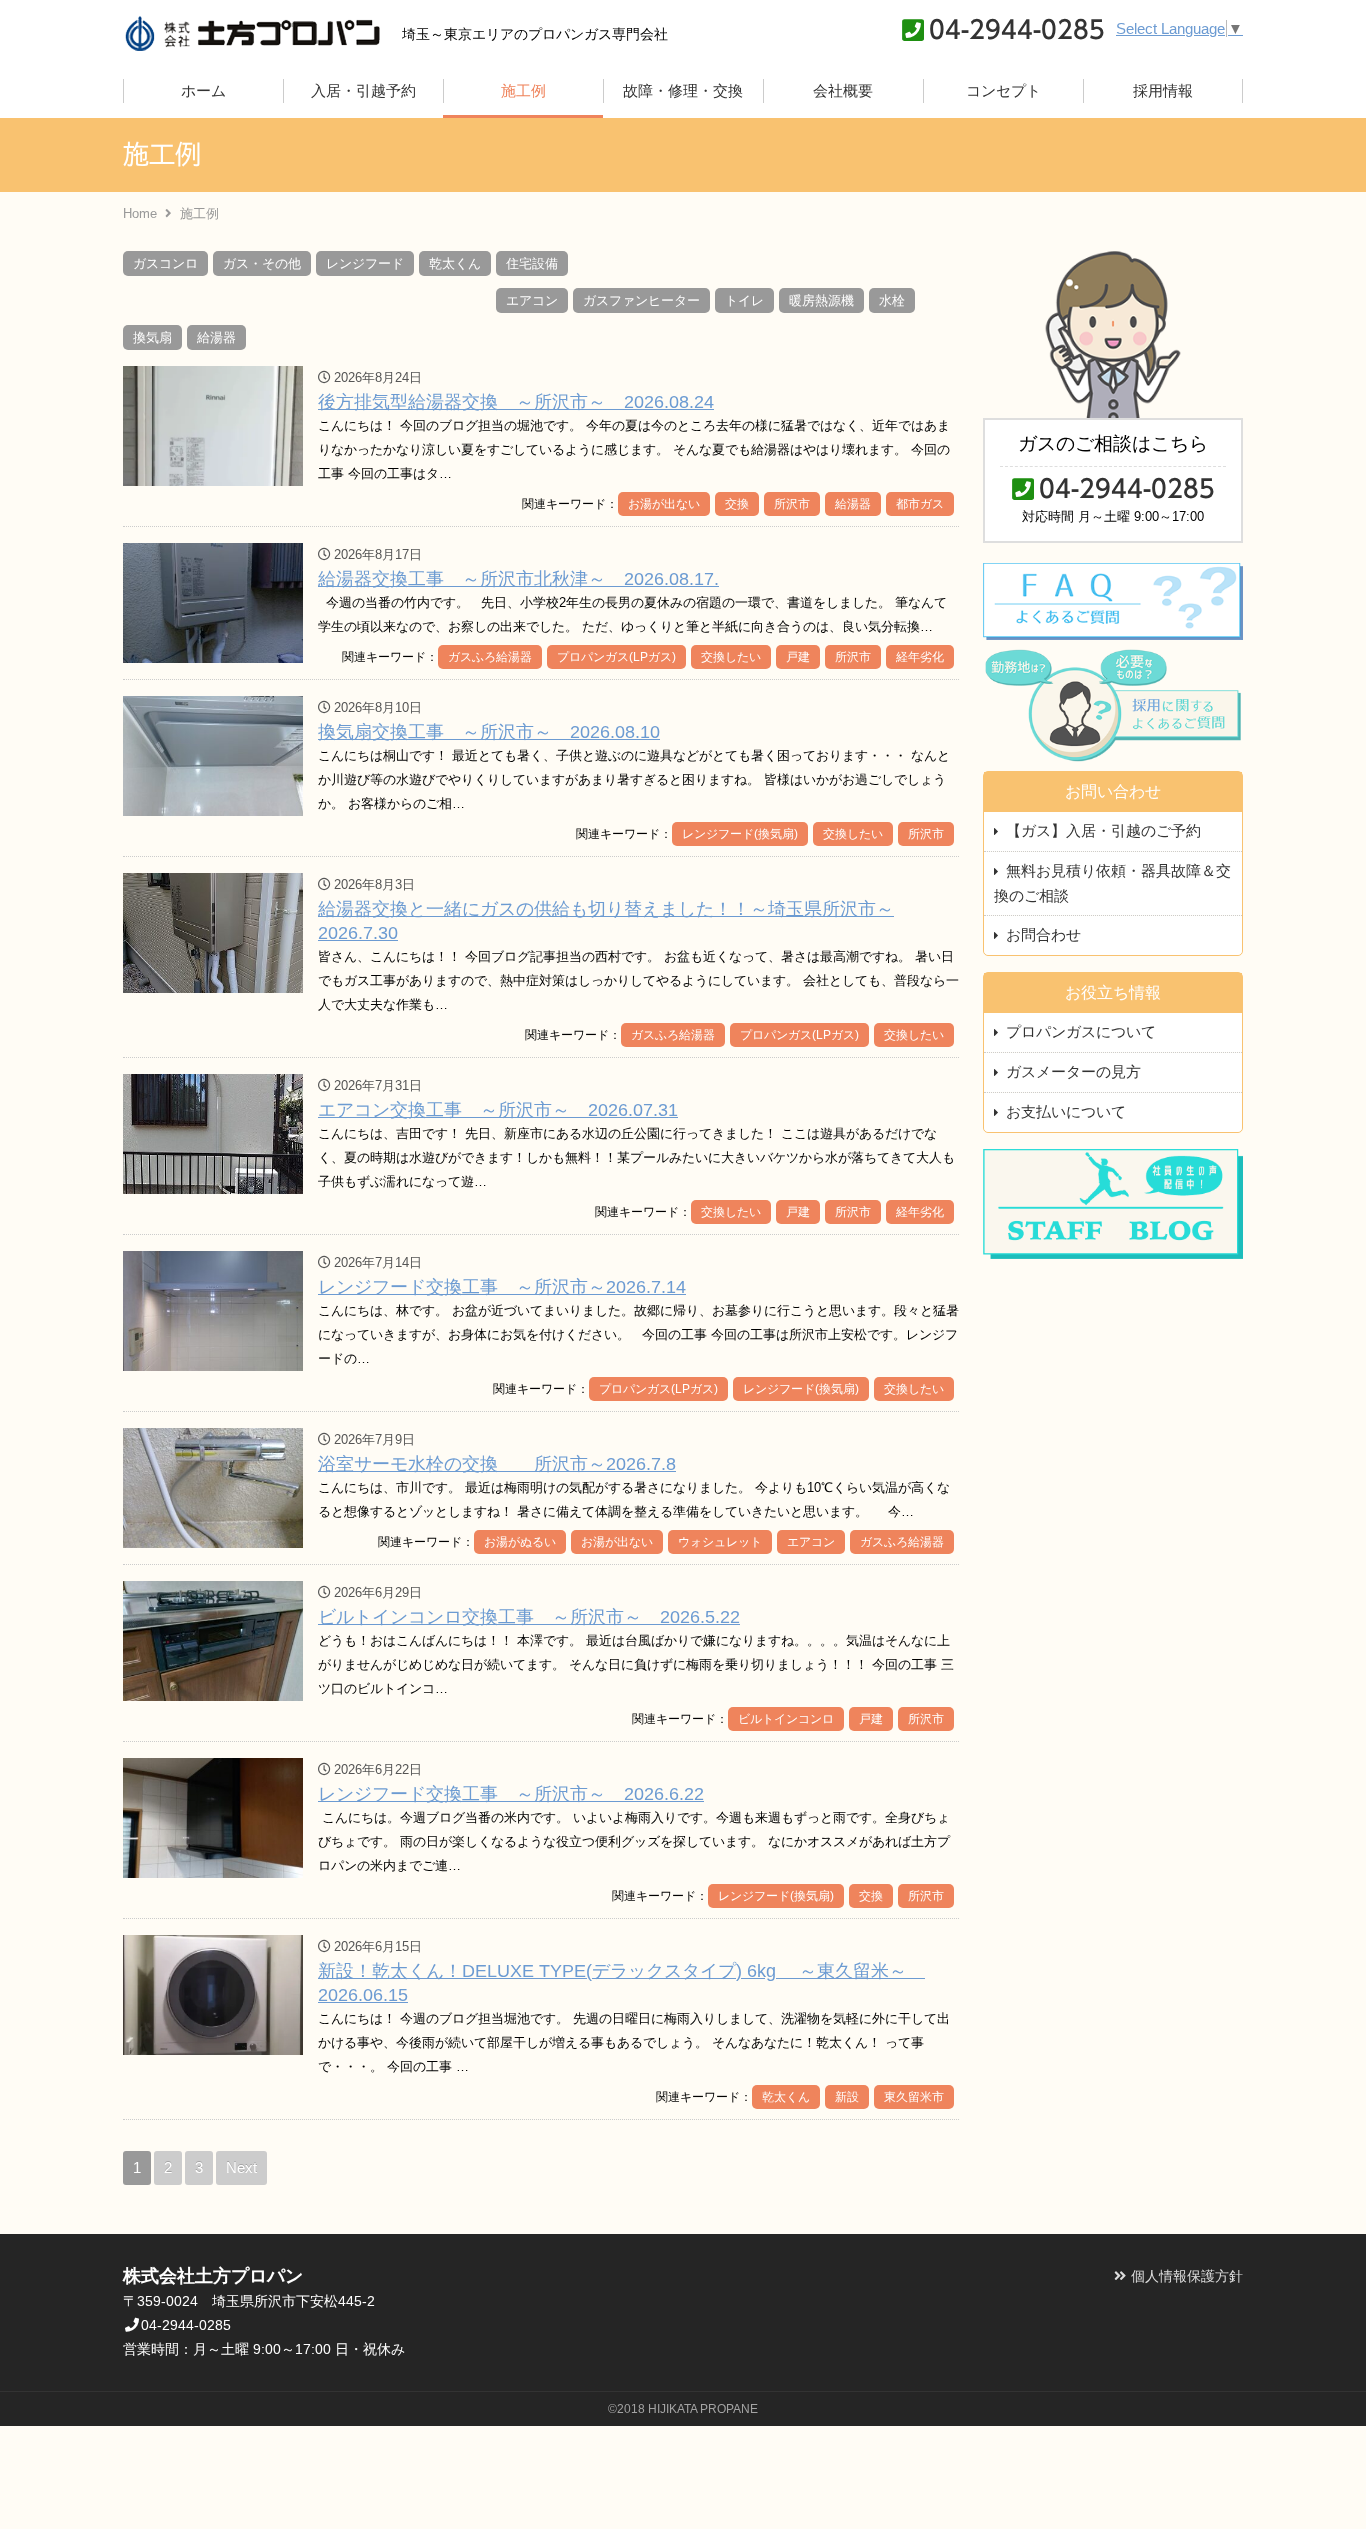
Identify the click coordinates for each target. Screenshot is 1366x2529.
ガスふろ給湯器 (490, 657)
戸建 (798, 657)
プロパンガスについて (1081, 1031)
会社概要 (843, 90)
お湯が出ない (664, 504)
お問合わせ (1043, 934)
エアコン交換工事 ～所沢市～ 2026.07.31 (498, 1110)
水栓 (892, 300)
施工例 (523, 90)
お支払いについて (1066, 1111)
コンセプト (1003, 90)
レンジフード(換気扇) (740, 834)
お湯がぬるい (520, 1542)
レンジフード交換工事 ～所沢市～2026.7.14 (502, 1287)
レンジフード (365, 263)
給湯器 (216, 337)
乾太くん (455, 263)
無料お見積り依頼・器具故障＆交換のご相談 (1112, 883)
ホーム (203, 90)
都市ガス (920, 504)
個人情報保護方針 (1187, 2276)
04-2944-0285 (1017, 29)
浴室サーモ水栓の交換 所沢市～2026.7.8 (497, 1464)
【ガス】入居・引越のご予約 (1103, 830)
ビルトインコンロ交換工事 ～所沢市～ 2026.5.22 (529, 1617)
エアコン (532, 300)
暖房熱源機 (821, 300)
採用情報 (1163, 90)
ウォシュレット (720, 1542)
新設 (847, 2097)
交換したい (731, 657)
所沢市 (792, 504)
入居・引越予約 (363, 90)
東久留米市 (914, 2097)
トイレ (744, 300)
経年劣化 (920, 657)
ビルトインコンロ (786, 1719)
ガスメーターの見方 (1073, 1071)
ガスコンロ (165, 263)
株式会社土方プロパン (252, 32)
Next (241, 2167)
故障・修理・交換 (683, 90)
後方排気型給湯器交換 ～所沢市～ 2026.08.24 (516, 402)
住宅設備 (532, 263)
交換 (737, 504)
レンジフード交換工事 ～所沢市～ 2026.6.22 (511, 1794)
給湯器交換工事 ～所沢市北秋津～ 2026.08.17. (518, 579)
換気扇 (152, 337)
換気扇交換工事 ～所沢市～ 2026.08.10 (489, 732)
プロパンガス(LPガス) (616, 657)
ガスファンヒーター (641, 300)
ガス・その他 (262, 263)
